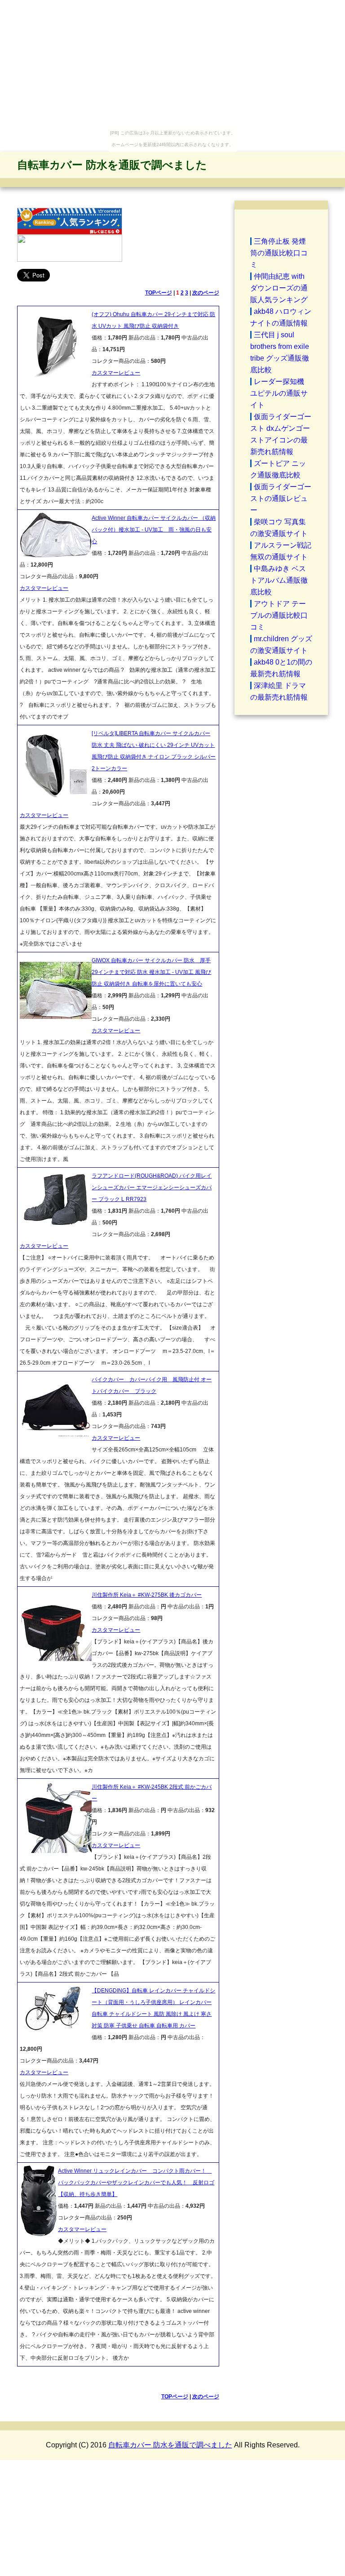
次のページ (206, 293)
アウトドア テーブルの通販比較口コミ (279, 615)
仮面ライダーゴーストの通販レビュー (281, 498)
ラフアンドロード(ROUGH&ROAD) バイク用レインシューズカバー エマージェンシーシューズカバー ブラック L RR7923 (152, 1188)
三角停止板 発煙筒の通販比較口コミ (279, 253)
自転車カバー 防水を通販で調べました (112, 165)
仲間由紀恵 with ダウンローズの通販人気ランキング (279, 288)
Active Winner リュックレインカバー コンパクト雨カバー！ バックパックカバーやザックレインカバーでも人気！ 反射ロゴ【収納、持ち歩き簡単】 (136, 2183)
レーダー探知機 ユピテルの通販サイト (279, 393)
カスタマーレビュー (116, 373)
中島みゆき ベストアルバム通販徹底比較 (279, 580)
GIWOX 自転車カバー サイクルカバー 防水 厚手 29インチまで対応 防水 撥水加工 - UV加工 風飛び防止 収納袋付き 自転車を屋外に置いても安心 (151, 972)
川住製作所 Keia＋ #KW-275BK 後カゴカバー (147, 1595)
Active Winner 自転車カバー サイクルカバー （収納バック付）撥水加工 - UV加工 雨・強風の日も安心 (154, 530)
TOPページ (159, 293)
